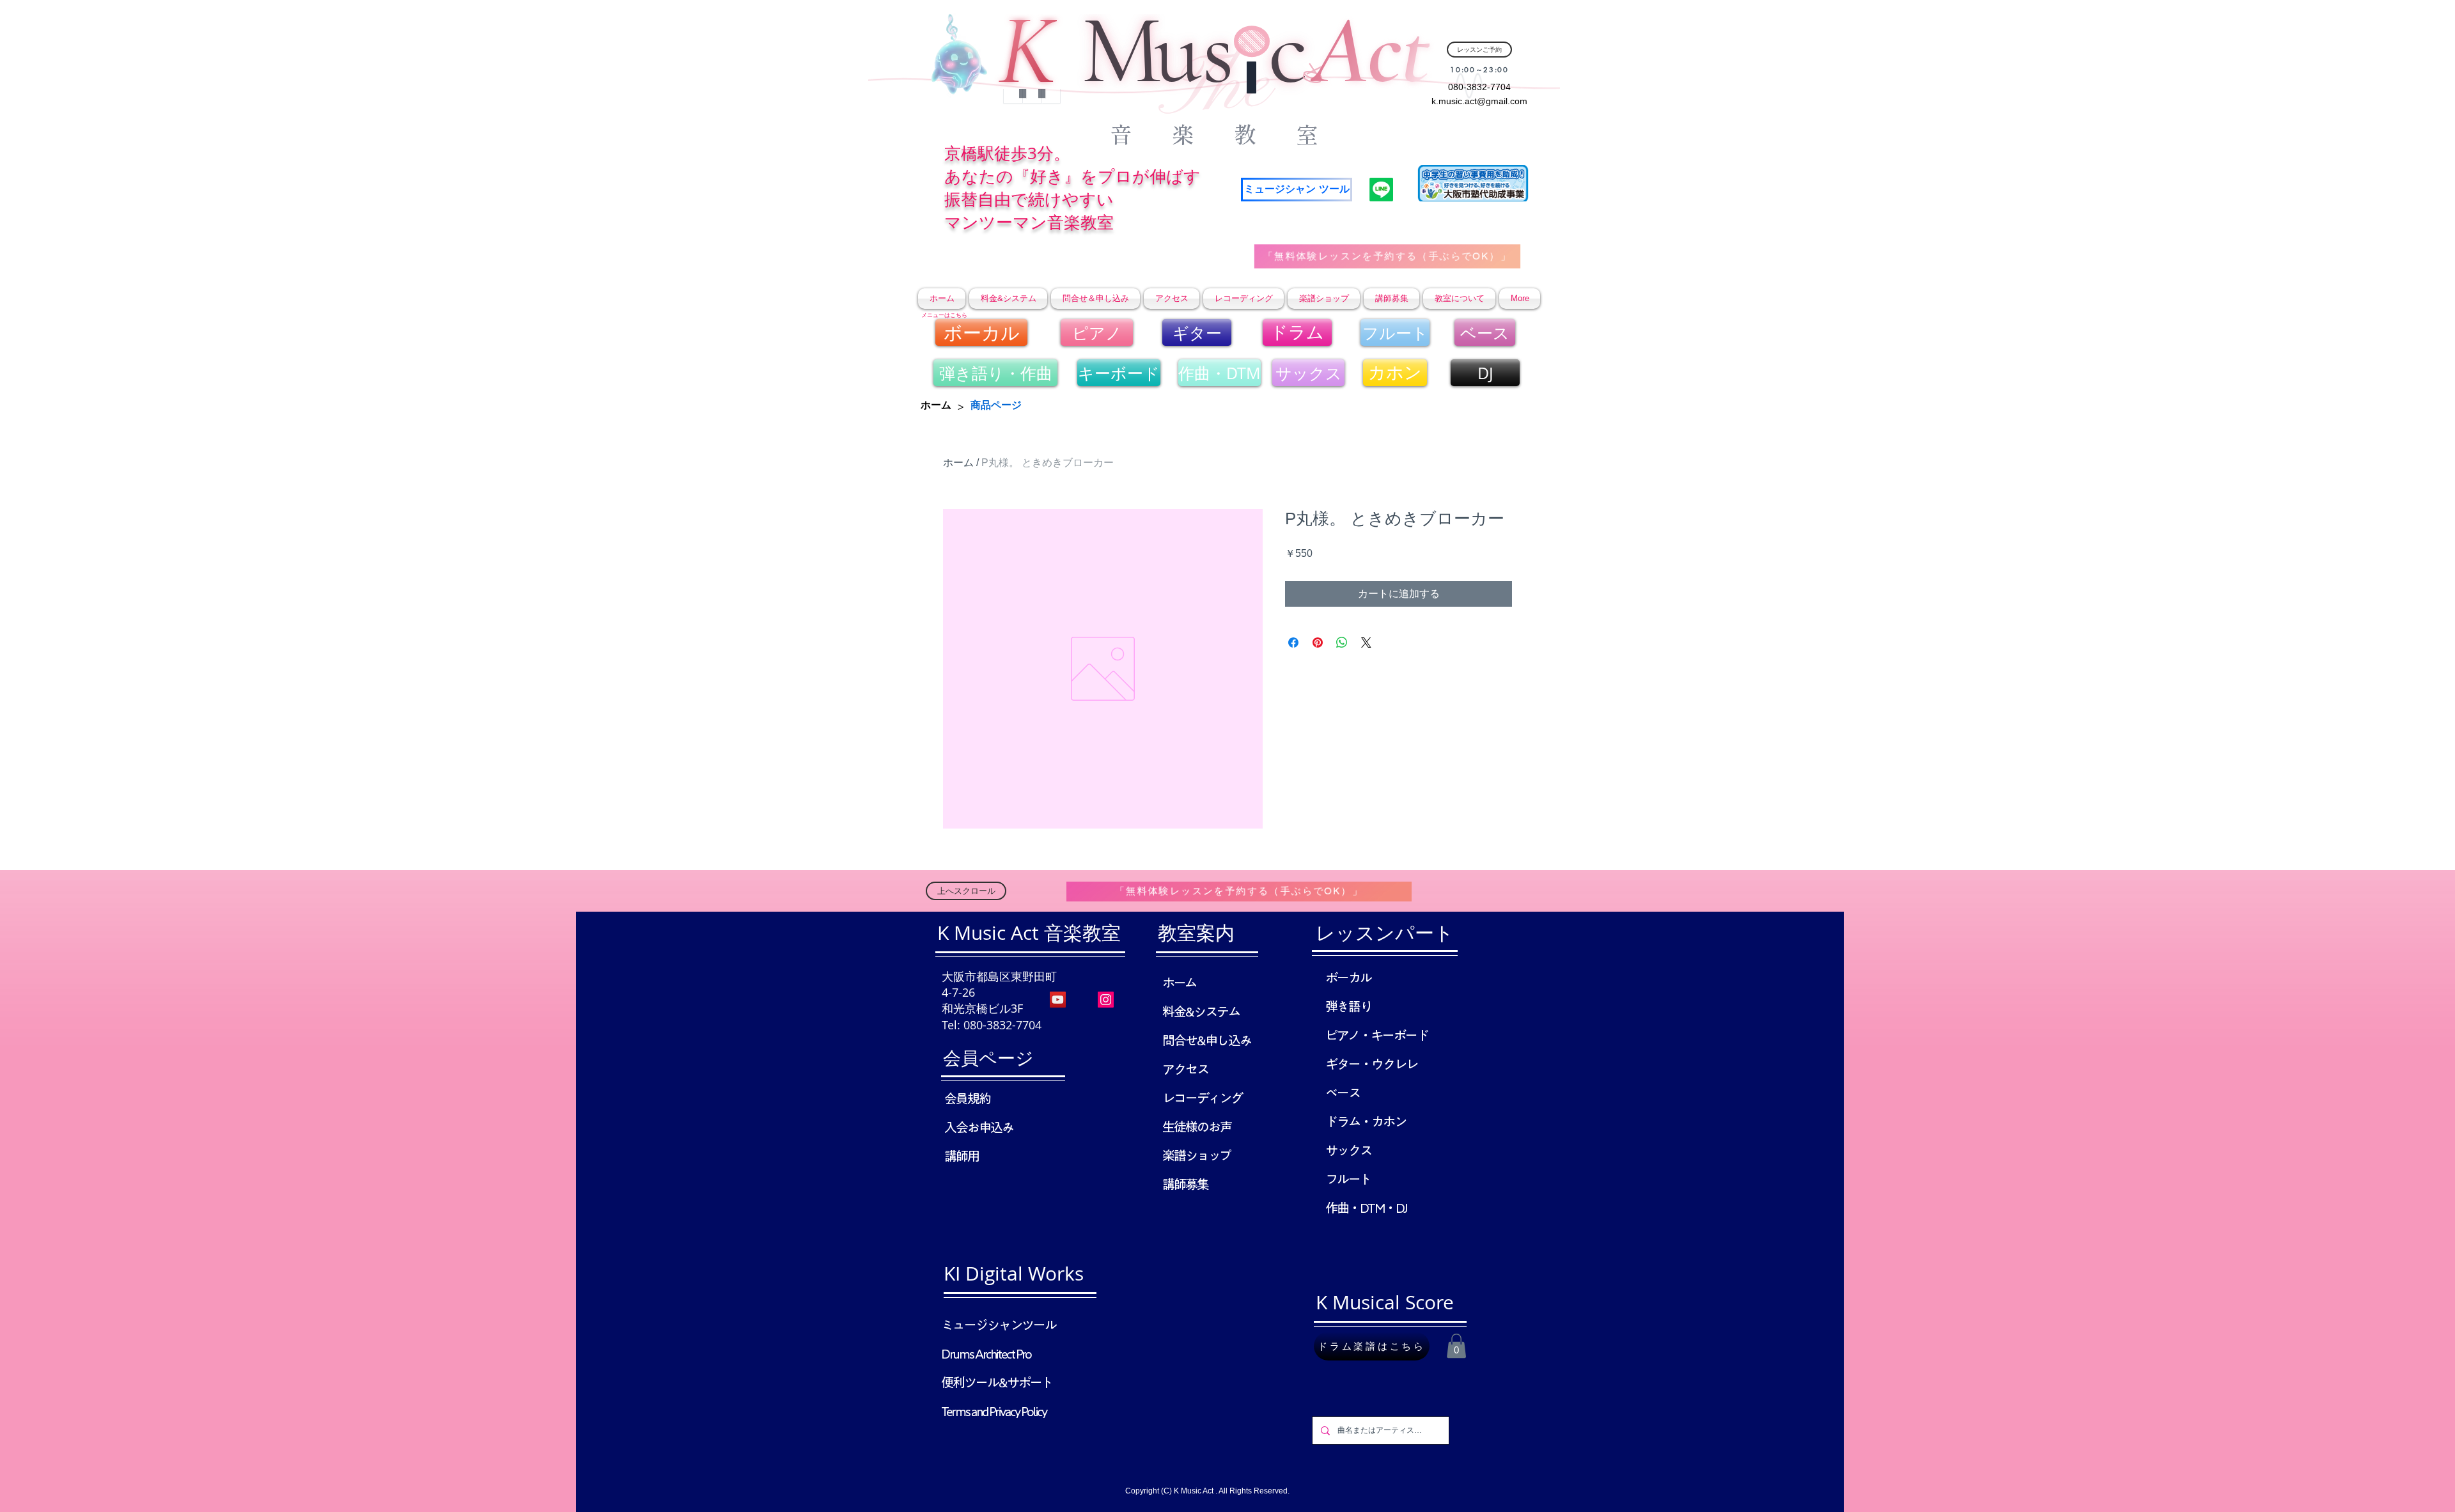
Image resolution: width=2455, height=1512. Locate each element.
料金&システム (1201, 1011)
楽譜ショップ (1196, 1155)
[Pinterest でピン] (1318, 643)
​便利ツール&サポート (997, 1382)
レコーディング (1202, 1098)
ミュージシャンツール (999, 1325)
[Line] (1381, 190)
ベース (1343, 1093)
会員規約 (967, 1098)
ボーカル (1348, 978)
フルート (1348, 1179)
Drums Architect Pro (986, 1353)
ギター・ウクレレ (1371, 1064)
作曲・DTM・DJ (1366, 1208)
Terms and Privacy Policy (994, 1411)
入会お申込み (979, 1127)
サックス (1348, 1150)
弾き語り (1348, 1006)
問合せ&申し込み (1207, 1040)
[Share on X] (1366, 643)
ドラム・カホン (1366, 1121)
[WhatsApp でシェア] (1342, 643)
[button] (1456, 1346)
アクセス (1185, 1069)
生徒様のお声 (1197, 1126)
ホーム (958, 463)
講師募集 (1185, 1184)
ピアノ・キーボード (1377, 1035)
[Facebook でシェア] (1293, 643)
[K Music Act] (1106, 1000)
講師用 (962, 1156)
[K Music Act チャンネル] (1058, 1000)
